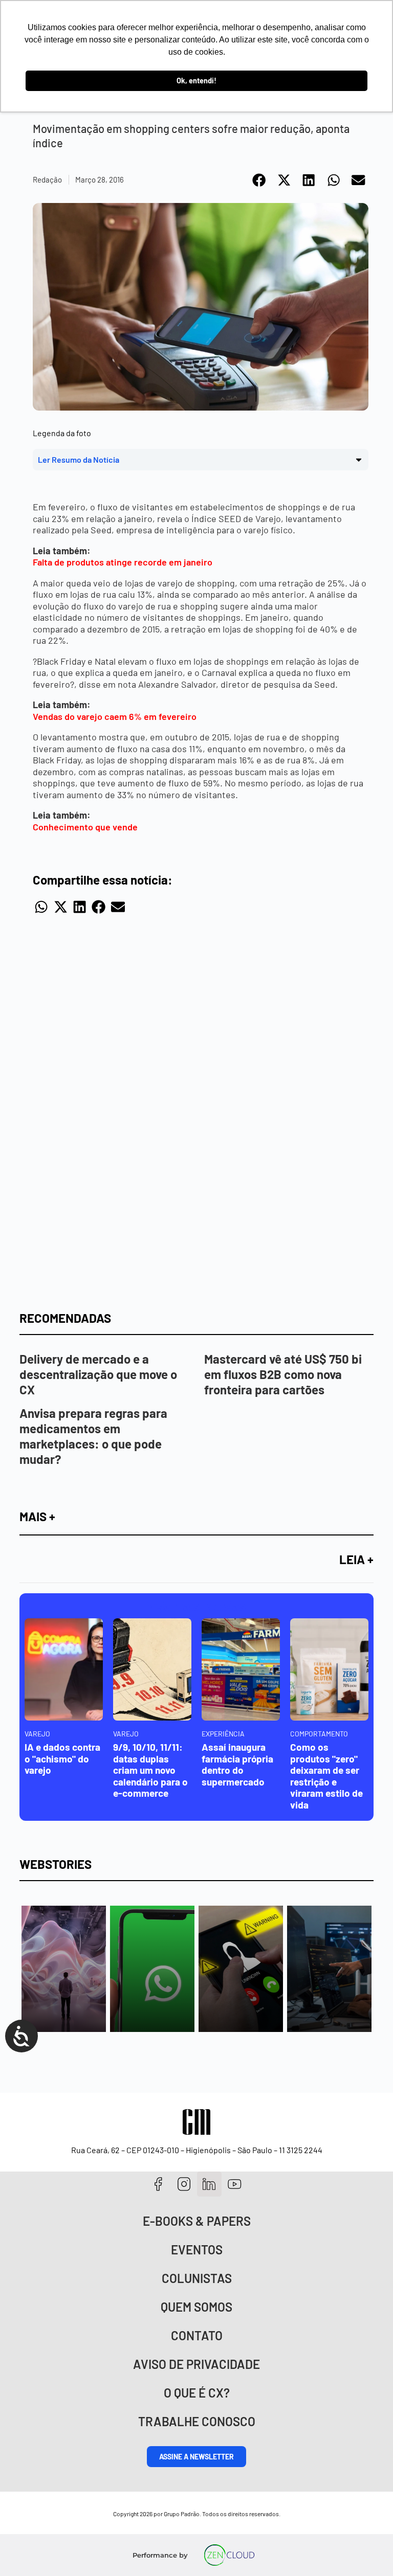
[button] (260, 180)
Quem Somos (196, 2307)
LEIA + (356, 1559)
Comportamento (319, 1734)
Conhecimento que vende (86, 827)
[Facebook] (158, 2184)
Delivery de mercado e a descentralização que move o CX (98, 1374)
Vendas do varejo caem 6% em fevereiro (116, 716)
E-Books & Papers (197, 2221)
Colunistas (197, 2278)
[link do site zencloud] (230, 2555)
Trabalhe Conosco (197, 2421)
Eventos (197, 2250)
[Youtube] (235, 2184)
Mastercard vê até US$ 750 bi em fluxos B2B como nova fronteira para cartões (283, 1374)
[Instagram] (184, 2184)
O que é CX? (197, 2393)
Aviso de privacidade (196, 2364)
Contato (197, 2335)
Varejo (37, 1734)
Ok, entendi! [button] (196, 81)
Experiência (223, 1734)
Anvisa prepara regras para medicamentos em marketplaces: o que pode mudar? (93, 1436)
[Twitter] (210, 2184)
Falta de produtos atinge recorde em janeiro (124, 562)
